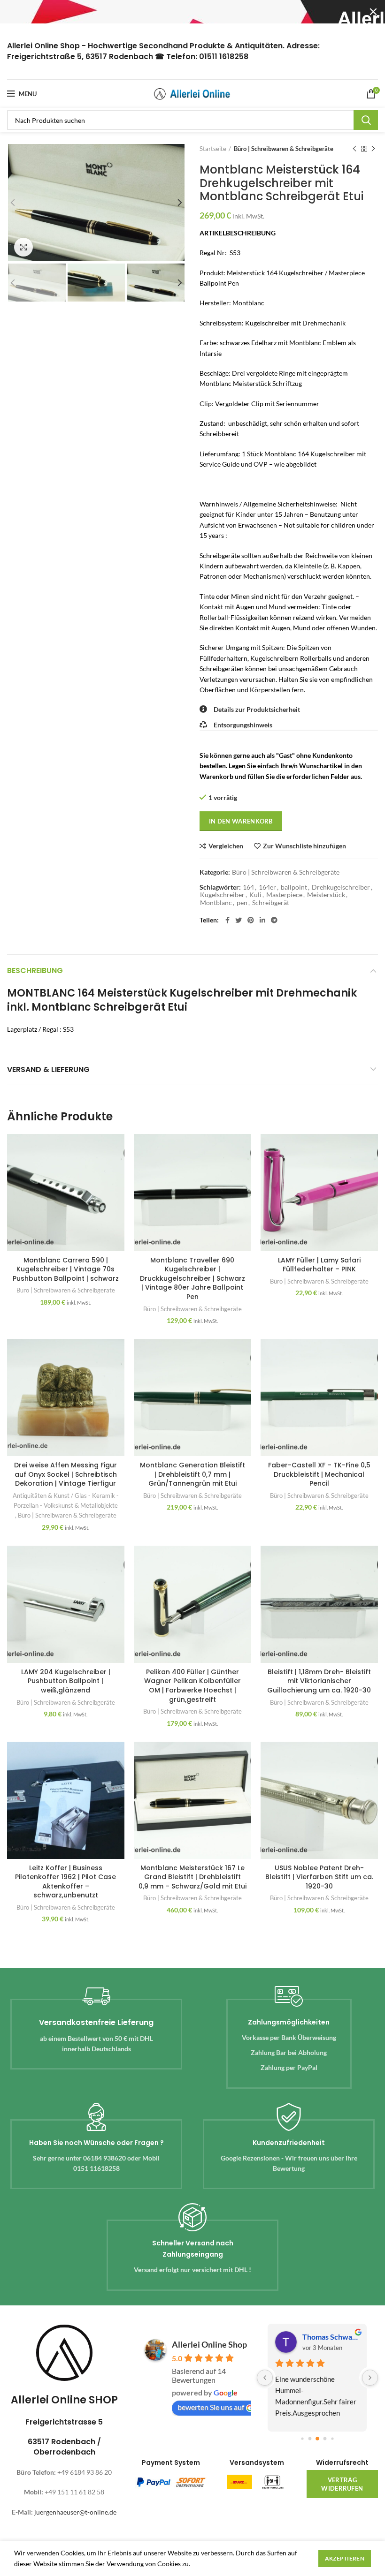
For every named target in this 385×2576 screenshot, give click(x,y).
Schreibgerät (271, 903)
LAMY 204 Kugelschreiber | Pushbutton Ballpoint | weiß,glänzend (66, 1681)
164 (248, 887)
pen (242, 903)
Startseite (213, 149)
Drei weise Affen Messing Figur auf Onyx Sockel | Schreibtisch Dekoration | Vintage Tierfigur (65, 1474)
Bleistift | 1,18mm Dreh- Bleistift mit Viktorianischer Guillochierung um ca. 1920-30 (319, 1681)
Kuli (255, 895)
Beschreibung (35, 971)
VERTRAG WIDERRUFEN (342, 2484)
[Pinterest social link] (251, 920)
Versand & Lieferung (48, 1069)
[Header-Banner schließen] (373, 12)
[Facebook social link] (227, 920)
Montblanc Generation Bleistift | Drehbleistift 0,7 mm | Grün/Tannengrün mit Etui (192, 1474)
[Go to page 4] (332, 2438)
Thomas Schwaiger (331, 2337)
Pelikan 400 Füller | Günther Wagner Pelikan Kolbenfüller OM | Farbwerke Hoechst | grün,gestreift (192, 1686)
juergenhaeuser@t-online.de (75, 2512)
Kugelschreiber (222, 895)
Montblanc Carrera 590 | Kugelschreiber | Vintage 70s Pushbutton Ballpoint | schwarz (66, 1269)
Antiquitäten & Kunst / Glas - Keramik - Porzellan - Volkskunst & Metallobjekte (66, 1500)
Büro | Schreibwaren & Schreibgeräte (284, 149)
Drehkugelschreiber (341, 887)
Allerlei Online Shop (209, 2344)
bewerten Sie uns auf (211, 2407)
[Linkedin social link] (262, 920)
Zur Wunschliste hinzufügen (304, 846)
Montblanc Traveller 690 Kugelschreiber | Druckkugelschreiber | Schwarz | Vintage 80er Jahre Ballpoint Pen (192, 1278)
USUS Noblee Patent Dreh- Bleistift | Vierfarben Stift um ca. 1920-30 (319, 1877)
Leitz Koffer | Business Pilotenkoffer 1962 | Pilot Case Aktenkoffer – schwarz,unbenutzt (65, 1882)
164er (267, 887)
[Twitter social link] (239, 920)
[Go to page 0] (302, 2438)
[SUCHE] (366, 120)
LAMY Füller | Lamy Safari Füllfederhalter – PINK (319, 1265)
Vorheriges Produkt (354, 149)
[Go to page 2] (317, 2439)
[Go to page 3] (325, 2438)
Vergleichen (226, 846)
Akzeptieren (345, 2558)
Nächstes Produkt (373, 149)
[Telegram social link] (274, 920)
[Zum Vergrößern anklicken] (23, 247)
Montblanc (216, 903)
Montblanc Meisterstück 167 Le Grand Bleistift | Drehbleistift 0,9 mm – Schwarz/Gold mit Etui (192, 1877)
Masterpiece (284, 895)
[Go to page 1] (310, 2438)
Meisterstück (326, 895)
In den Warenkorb (241, 821)
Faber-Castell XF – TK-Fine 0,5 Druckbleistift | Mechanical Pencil (319, 1474)
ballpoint (294, 887)
